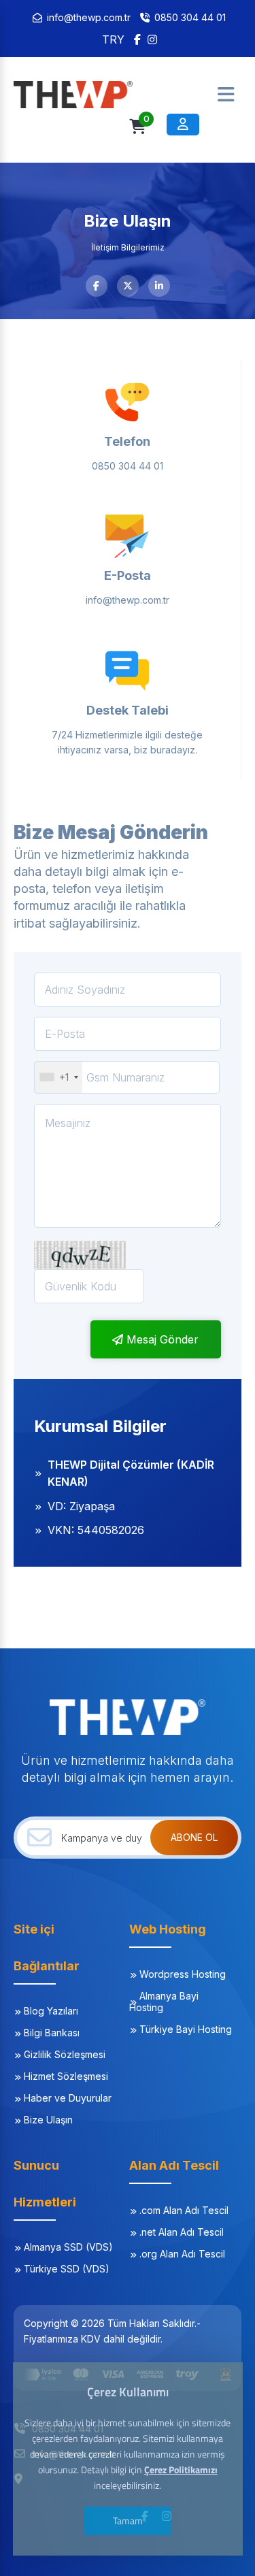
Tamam (128, 2521)
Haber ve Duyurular (68, 2098)
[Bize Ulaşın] (82, 95)
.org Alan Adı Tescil (182, 2254)
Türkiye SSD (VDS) (67, 2269)
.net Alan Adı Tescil (182, 2232)
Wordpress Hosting (183, 1974)
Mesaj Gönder (161, 1339)
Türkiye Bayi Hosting (186, 2029)
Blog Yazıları (51, 2011)
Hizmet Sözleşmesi (66, 2076)
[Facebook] (137, 39)
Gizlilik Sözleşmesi (65, 2054)
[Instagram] (152, 39)
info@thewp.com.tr (89, 17)
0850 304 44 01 (190, 17)
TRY (113, 39)
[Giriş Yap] (183, 125)
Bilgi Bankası (52, 2033)
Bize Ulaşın (48, 2120)
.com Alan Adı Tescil (184, 2210)
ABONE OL (194, 1837)
